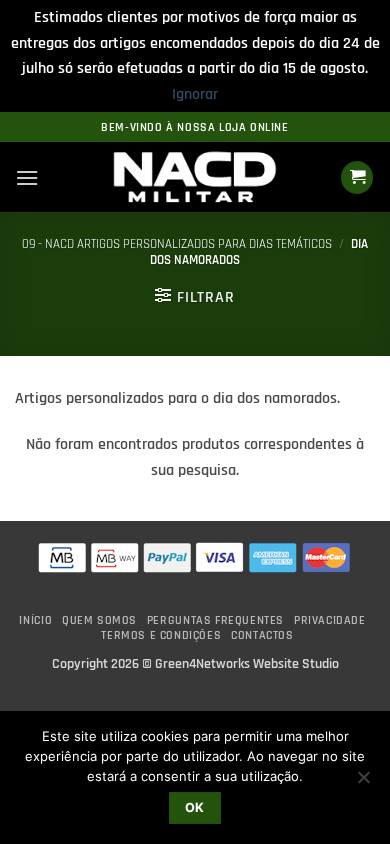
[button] (27, 177)
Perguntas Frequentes (215, 620)
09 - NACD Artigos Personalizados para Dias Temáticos (177, 244)
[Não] (363, 783)
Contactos (262, 635)
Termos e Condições (161, 635)
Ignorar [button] (195, 94)
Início (35, 620)
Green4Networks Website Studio (247, 664)
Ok (195, 807)
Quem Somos (99, 620)
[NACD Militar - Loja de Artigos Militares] (195, 178)
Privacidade (330, 620)
